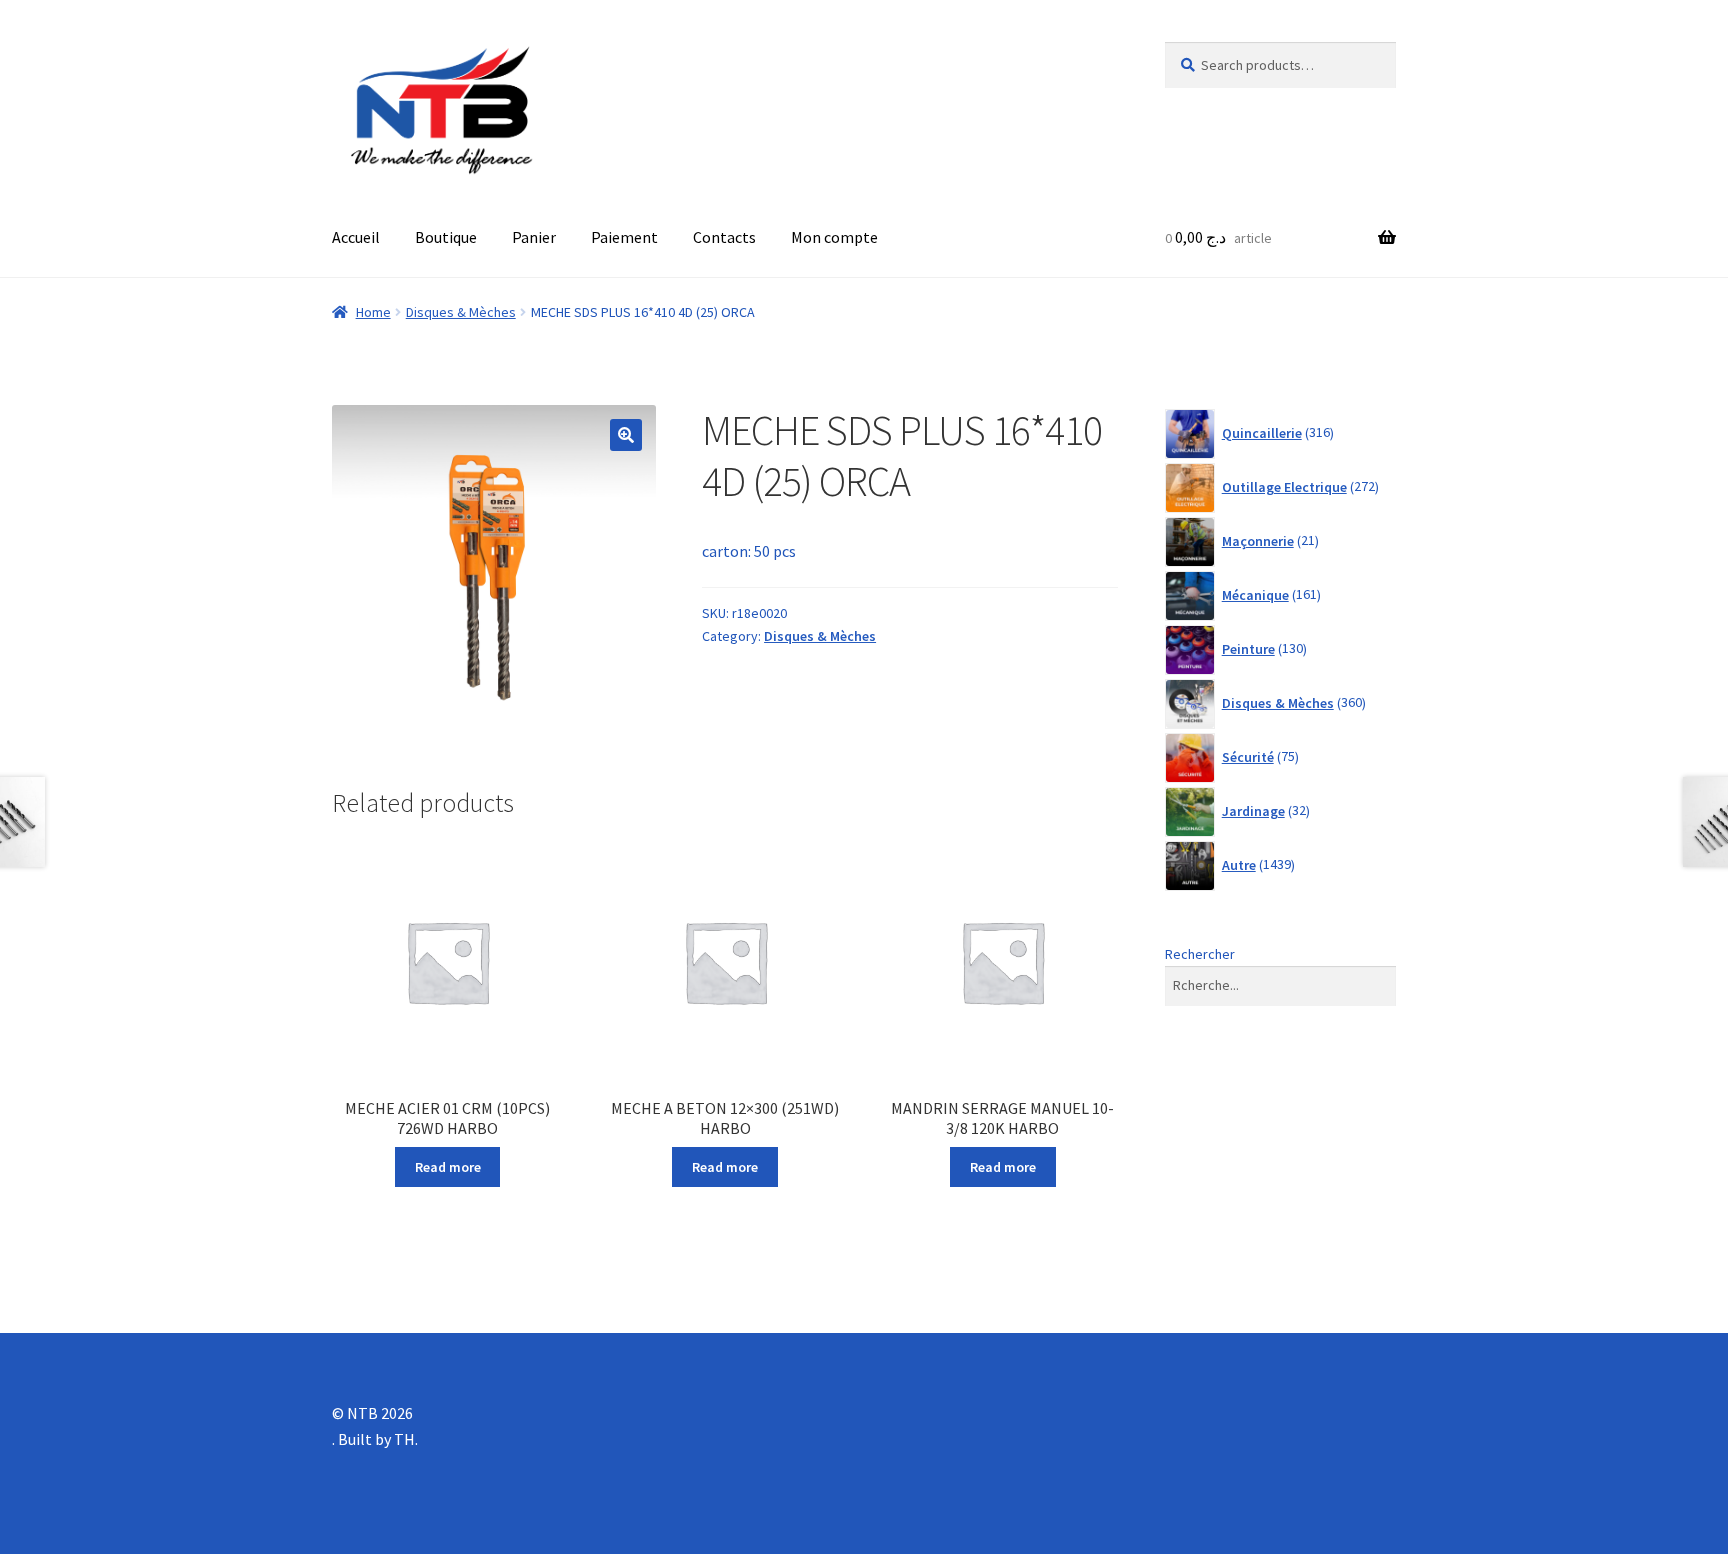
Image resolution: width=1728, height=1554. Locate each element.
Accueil (356, 237)
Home (373, 312)
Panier (534, 237)
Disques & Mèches (461, 312)
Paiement (624, 237)
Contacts (724, 237)
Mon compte (834, 237)
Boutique (446, 237)
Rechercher (1200, 954)
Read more (448, 1167)
